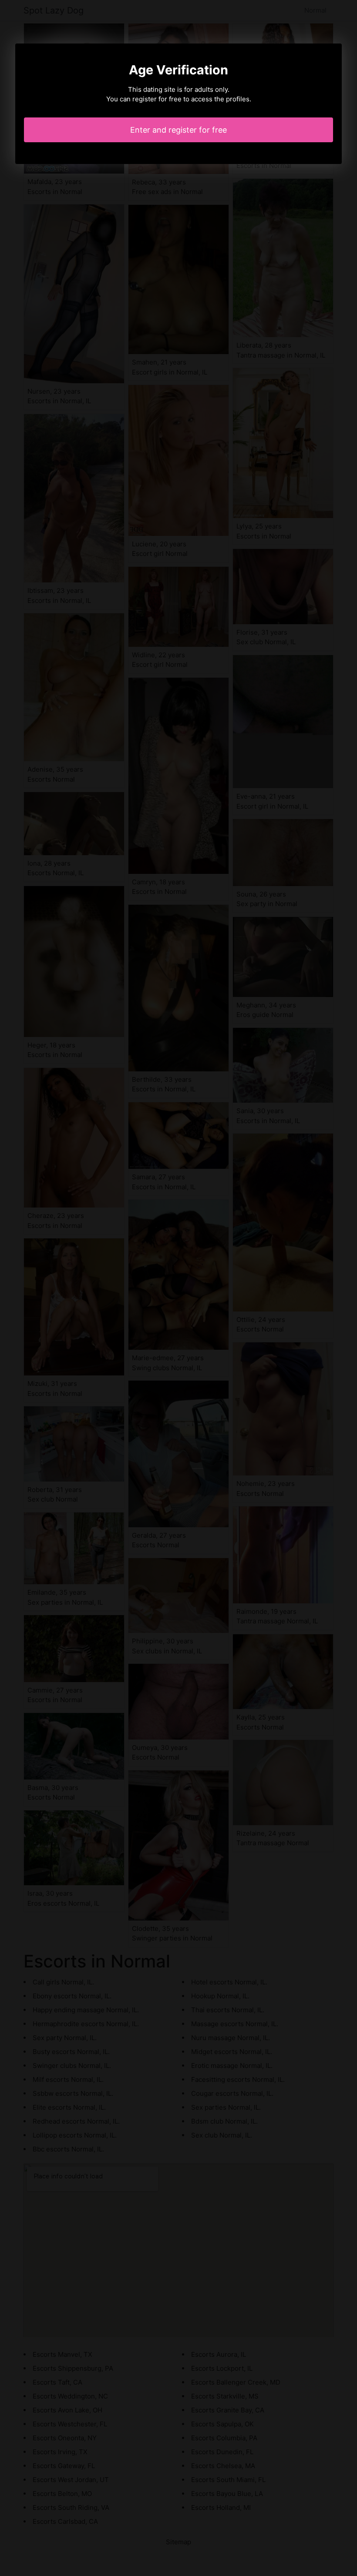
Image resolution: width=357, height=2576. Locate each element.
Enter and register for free (178, 130)
